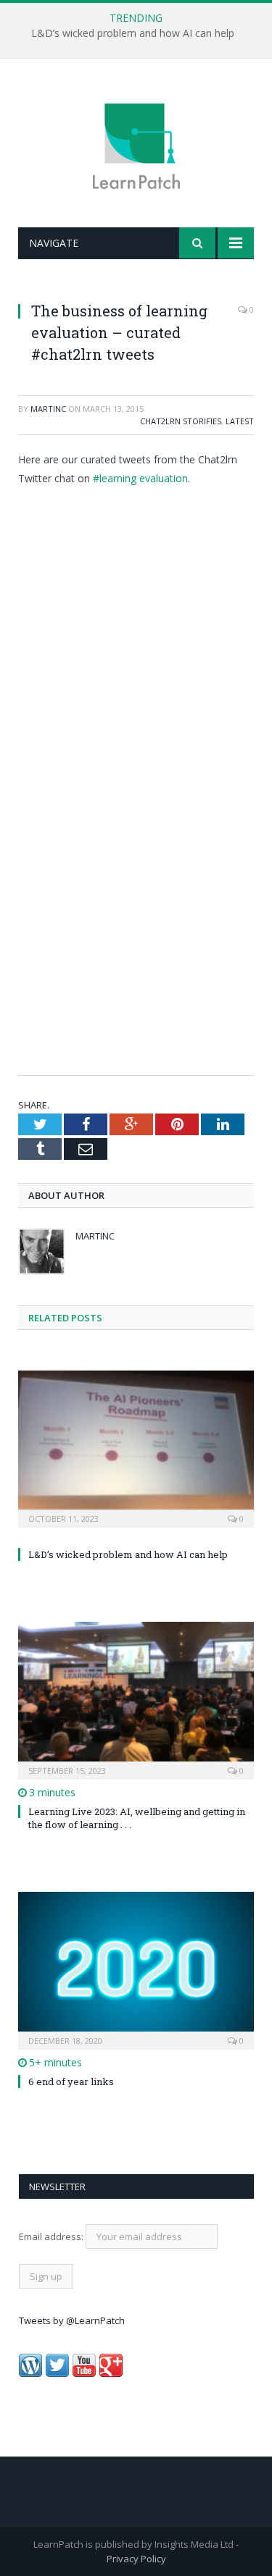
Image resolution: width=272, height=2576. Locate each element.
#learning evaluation (140, 478)
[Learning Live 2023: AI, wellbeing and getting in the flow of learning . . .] (136, 1699)
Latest (240, 421)
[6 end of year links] (136, 1969)
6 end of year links (71, 2082)
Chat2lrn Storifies (181, 421)
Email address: (52, 2236)
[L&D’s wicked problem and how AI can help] (136, 1448)
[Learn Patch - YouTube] (84, 2373)
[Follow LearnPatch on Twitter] (57, 2373)
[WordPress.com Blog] (30, 2373)
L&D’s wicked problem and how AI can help (133, 33)
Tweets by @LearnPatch (72, 2320)
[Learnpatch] (136, 145)
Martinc (48, 409)
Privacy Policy (136, 2559)
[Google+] (111, 2373)
